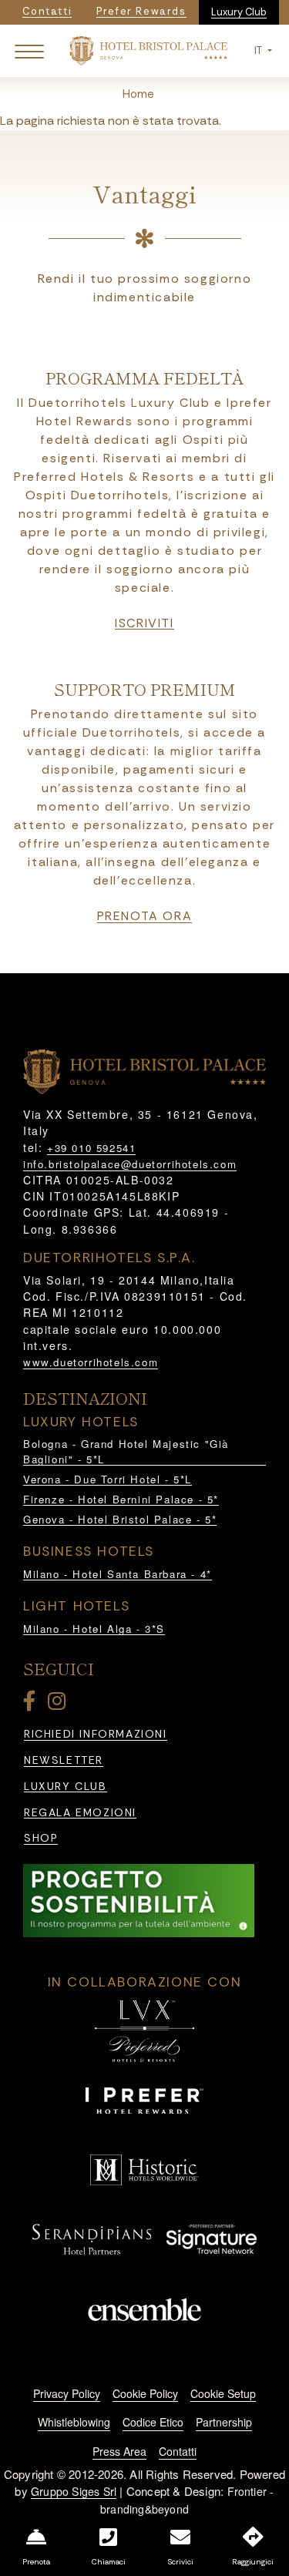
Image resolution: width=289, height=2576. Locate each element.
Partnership (224, 2422)
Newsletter (64, 1760)
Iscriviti (144, 623)
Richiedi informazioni (96, 1734)
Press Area (119, 2451)
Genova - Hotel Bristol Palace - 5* (120, 1519)
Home (138, 94)
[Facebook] (32, 1704)
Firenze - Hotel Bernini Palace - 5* (121, 1499)
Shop (41, 1838)
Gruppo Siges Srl (74, 2491)
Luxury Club (239, 12)
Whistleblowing (74, 2422)
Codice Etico (153, 2422)
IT (259, 50)
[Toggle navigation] (29, 51)
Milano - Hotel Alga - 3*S (94, 1629)
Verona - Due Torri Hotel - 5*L (108, 1479)
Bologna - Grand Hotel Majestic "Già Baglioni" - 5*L (126, 1451)
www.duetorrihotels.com (91, 1362)
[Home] (148, 50)
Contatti (178, 2451)
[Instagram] (59, 1704)
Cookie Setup (223, 2393)
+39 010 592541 (91, 1148)
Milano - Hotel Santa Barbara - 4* (118, 1574)
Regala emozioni (80, 1813)
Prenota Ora (145, 916)
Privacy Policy (67, 2393)
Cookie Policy (145, 2393)
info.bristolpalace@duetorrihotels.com (130, 1164)
